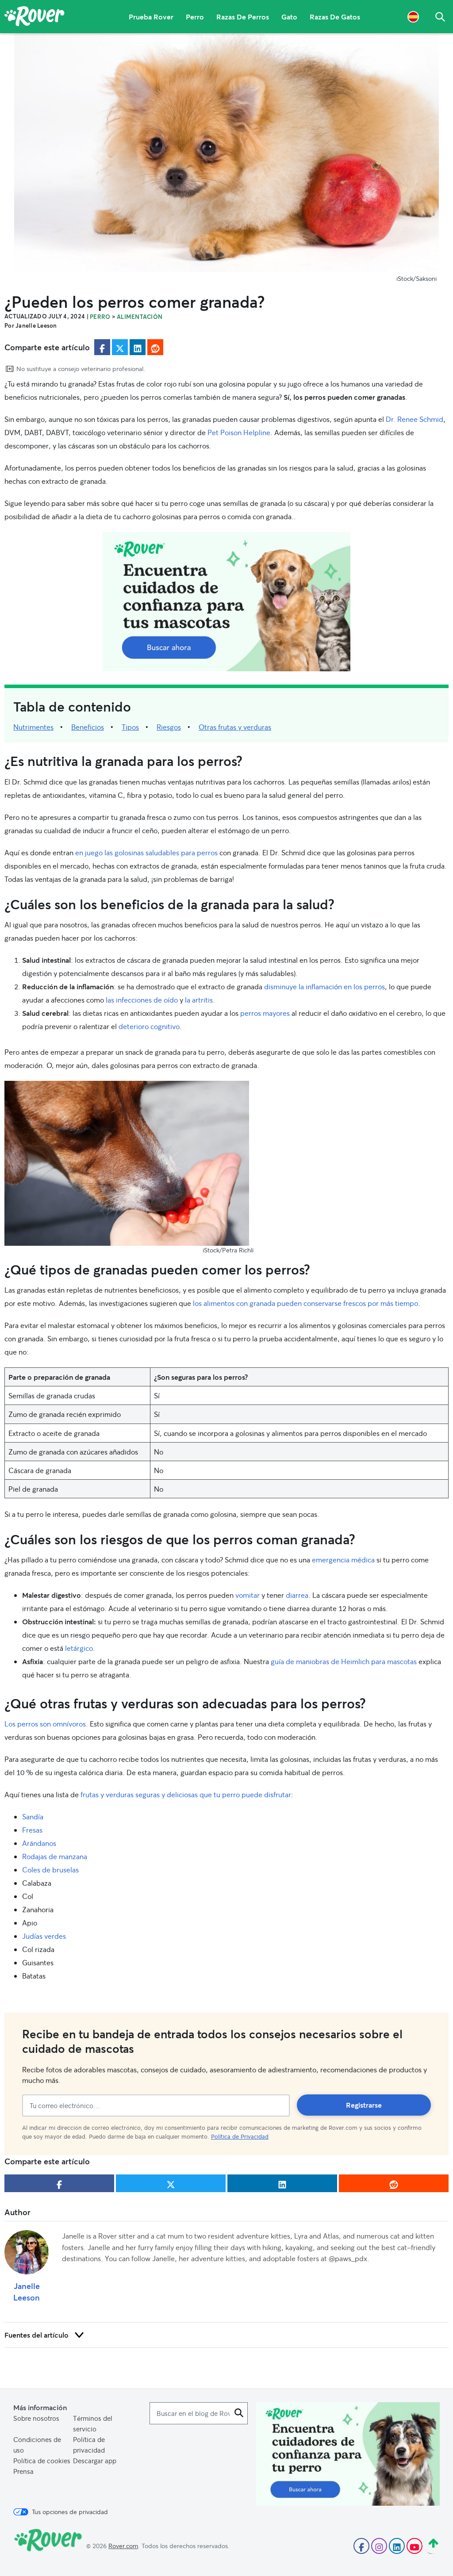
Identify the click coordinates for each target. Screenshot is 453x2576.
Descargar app (95, 2461)
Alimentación (140, 317)
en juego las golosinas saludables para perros (146, 852)
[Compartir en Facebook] (102, 347)
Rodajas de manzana (56, 1856)
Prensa (23, 2471)
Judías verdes (44, 1936)
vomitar (248, 1595)
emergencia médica (343, 1560)
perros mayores (265, 1013)
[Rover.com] (35, 18)
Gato (289, 17)
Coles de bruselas (50, 1870)
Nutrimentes (33, 727)
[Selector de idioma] (413, 17)
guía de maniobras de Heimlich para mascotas (344, 1661)
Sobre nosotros (36, 2418)
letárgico (79, 1648)
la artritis (199, 1000)
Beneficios (88, 727)
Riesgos (169, 727)
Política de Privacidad (240, 2136)
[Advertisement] (226, 602)
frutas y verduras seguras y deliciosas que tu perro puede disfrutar (186, 1794)
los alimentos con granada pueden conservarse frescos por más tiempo (305, 1303)
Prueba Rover (151, 17)
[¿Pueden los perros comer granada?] (226, 153)
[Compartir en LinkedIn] (138, 347)
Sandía (33, 1816)
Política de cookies (42, 2461)
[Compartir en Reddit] (155, 347)
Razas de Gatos (335, 17)
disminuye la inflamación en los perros (324, 986)
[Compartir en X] (120, 347)
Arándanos (40, 1843)
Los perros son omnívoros (45, 1724)
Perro (195, 17)
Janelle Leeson (27, 2292)
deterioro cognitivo (149, 1026)
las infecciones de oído (142, 1000)
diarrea (297, 1595)
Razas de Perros (243, 17)
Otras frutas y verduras (235, 727)
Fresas (32, 1830)
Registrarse (364, 2105)
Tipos (130, 727)
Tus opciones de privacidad (70, 2512)
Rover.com (123, 2546)
